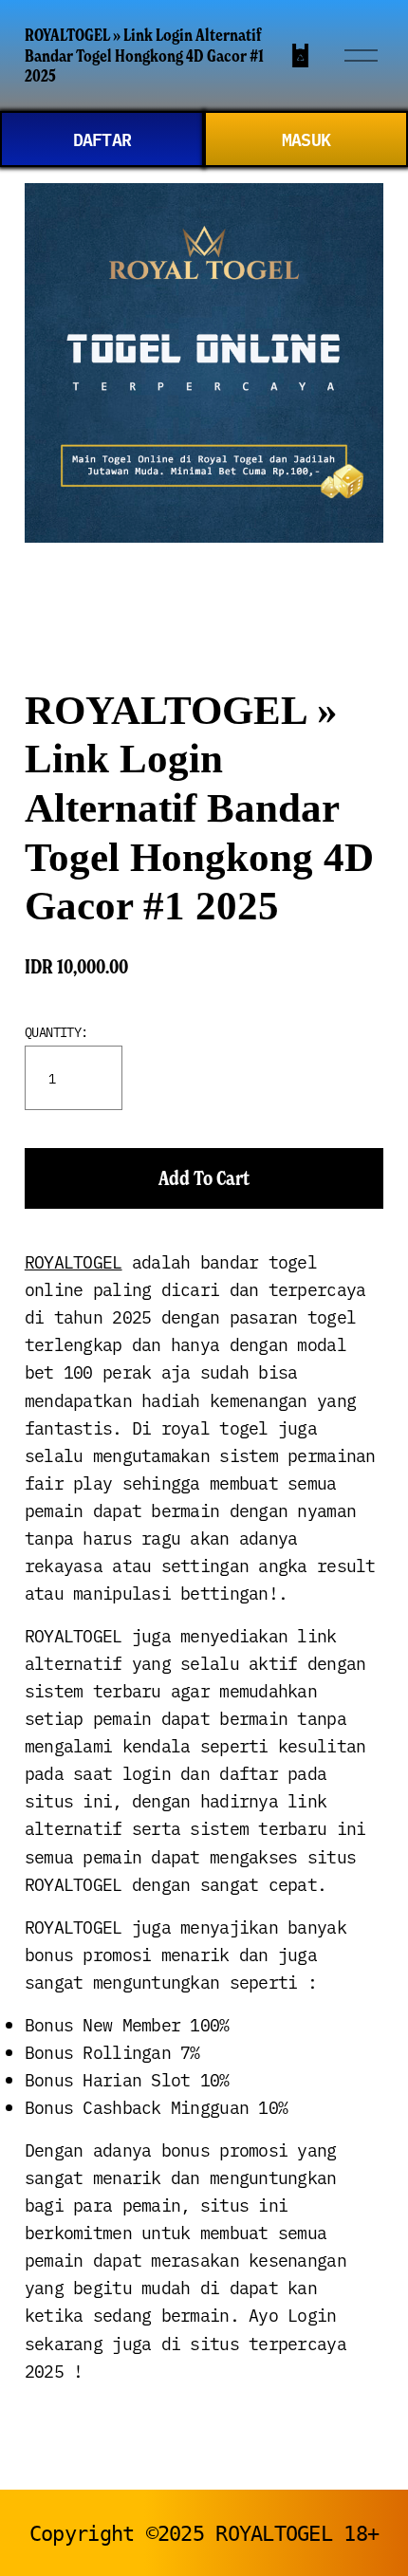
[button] (204, 1178)
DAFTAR (102, 139)
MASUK (306, 139)
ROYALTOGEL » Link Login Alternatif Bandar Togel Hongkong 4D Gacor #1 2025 (144, 56)
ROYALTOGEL (74, 1261)
